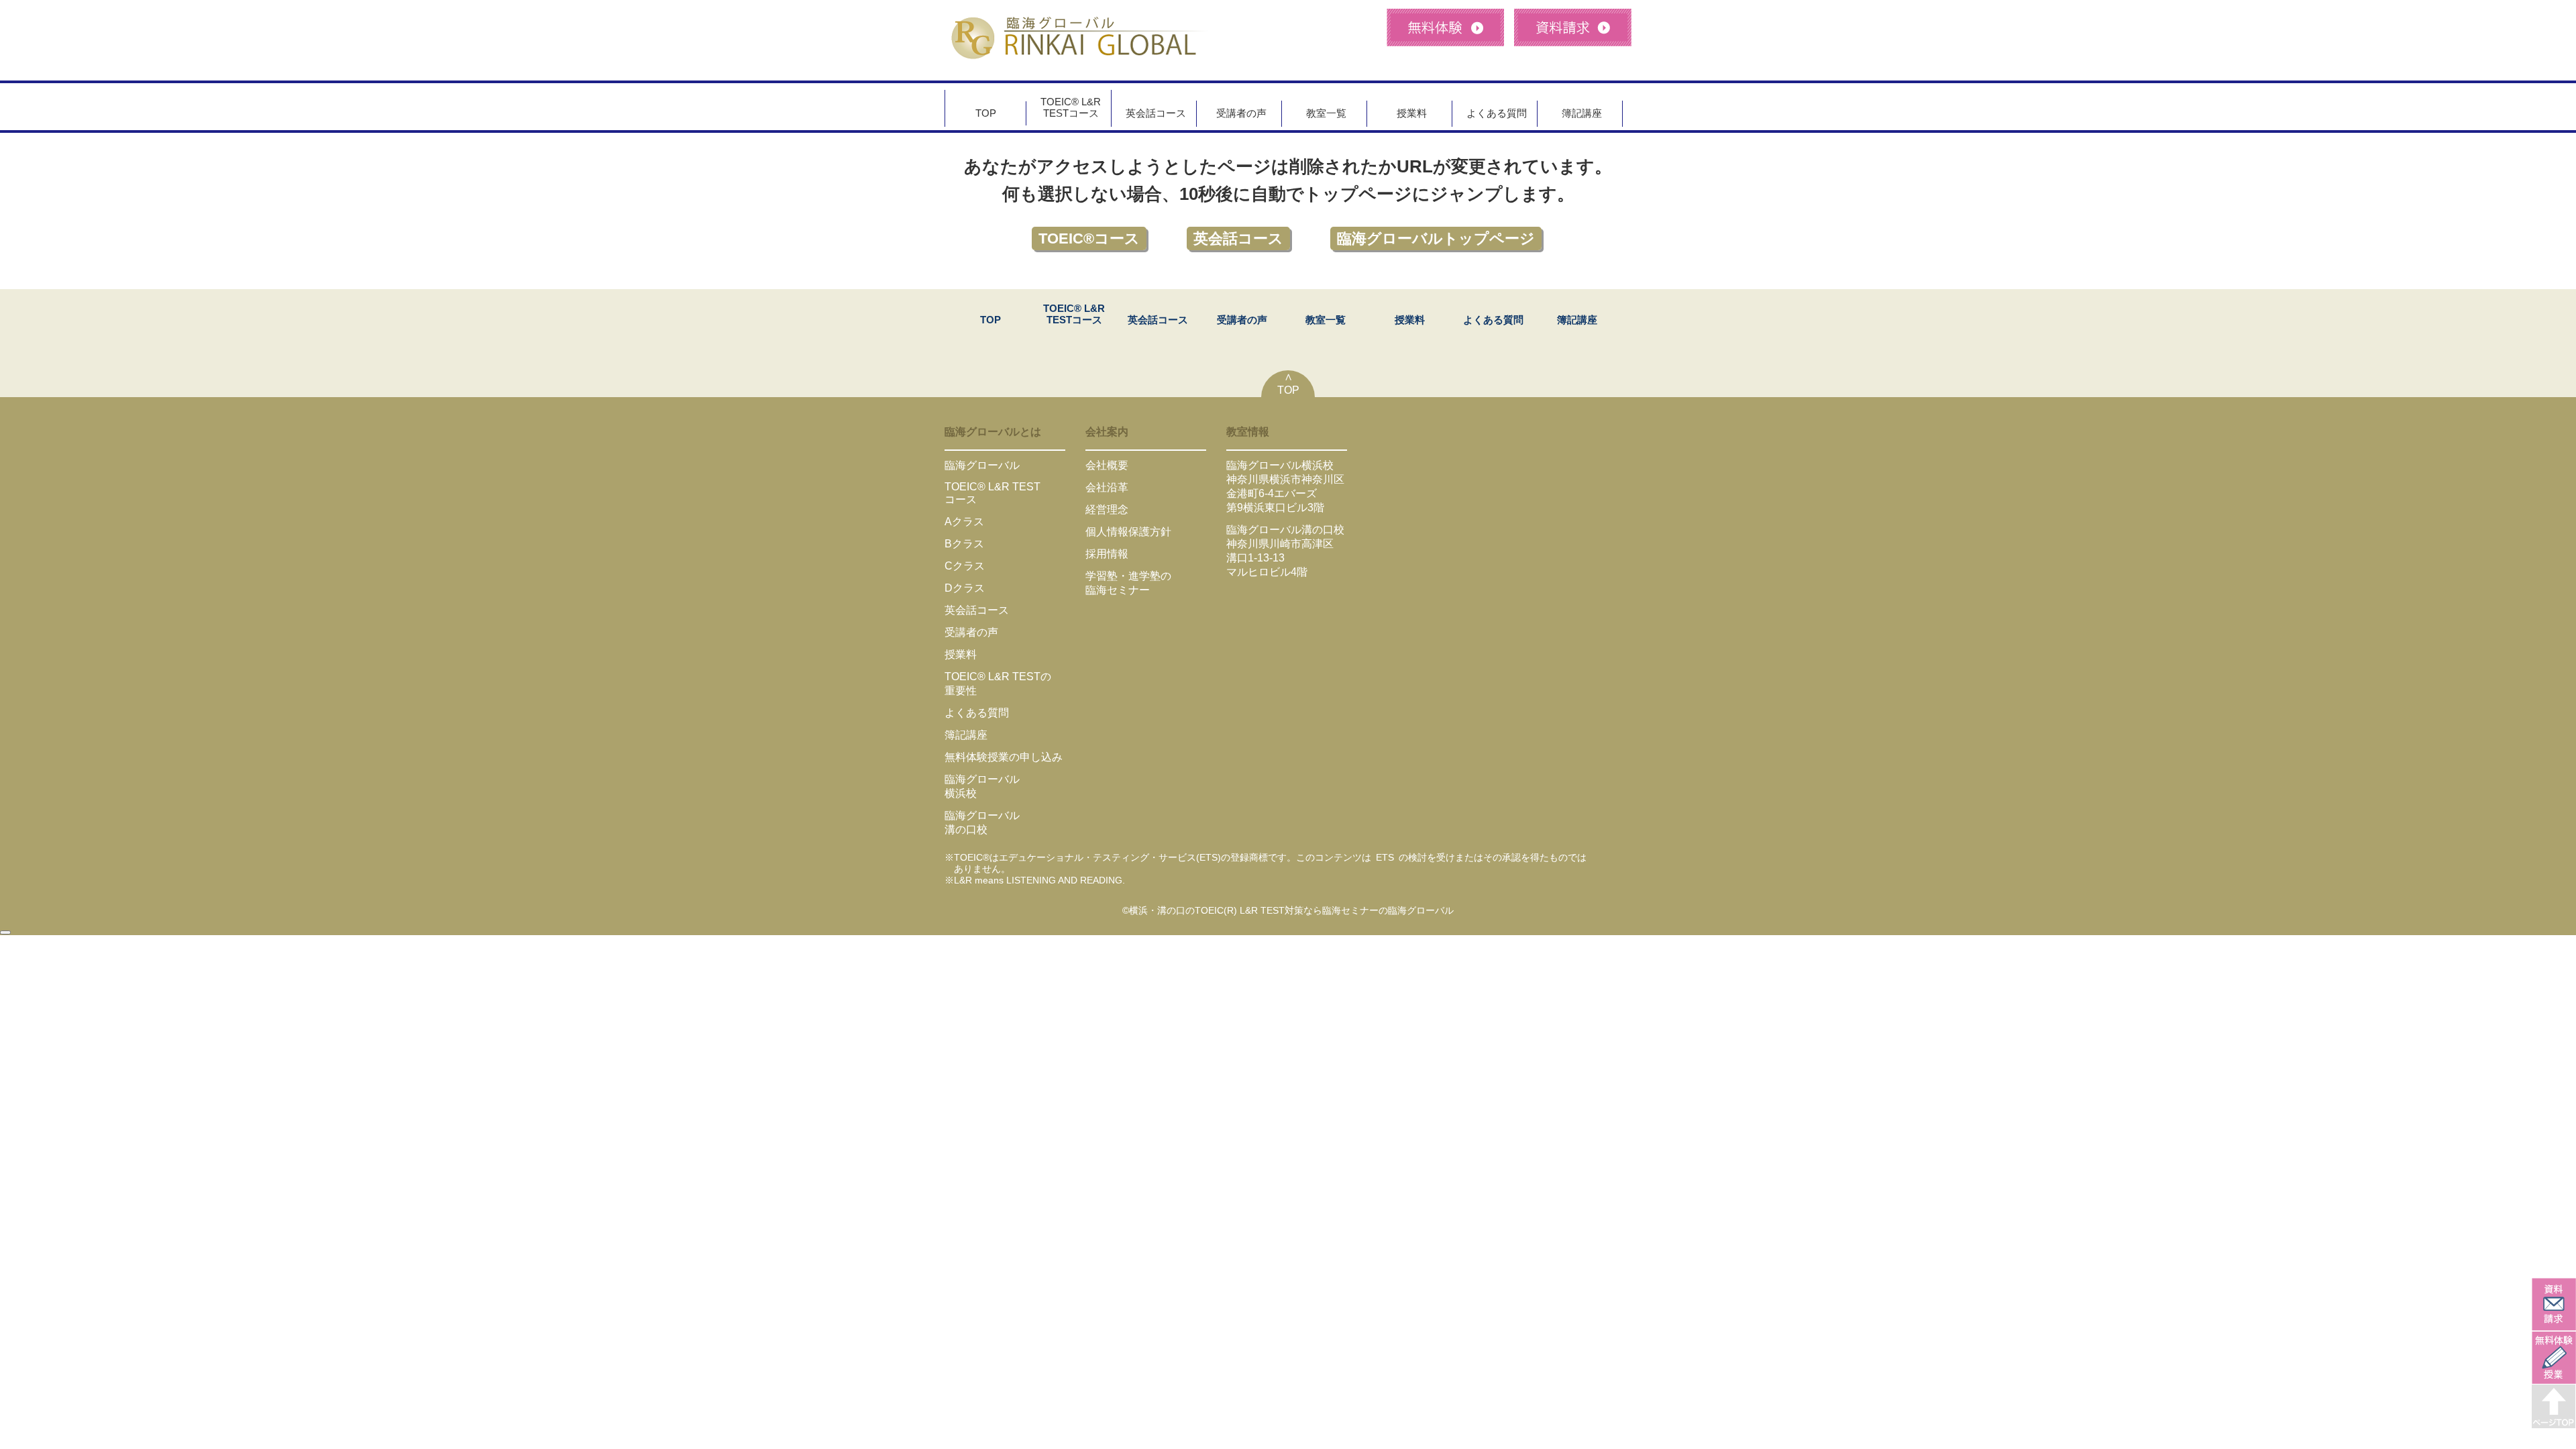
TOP (986, 113)
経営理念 (1107, 509)
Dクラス (965, 588)
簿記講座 (1582, 113)
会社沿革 (1107, 487)
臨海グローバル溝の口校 (1285, 530)
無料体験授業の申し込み (1004, 757)
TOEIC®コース (1089, 238)
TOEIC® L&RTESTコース (1071, 108)
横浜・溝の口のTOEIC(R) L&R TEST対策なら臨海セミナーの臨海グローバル (1291, 910)
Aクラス (964, 522)
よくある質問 (1497, 113)
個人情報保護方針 (1128, 532)
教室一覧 (1326, 113)
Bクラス (964, 544)
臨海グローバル (982, 465)
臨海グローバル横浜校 (1280, 465)
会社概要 (1107, 465)
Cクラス (965, 566)
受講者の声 (1241, 113)
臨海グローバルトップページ (1436, 238)
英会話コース (1156, 113)
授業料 (1412, 113)
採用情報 (1107, 554)
